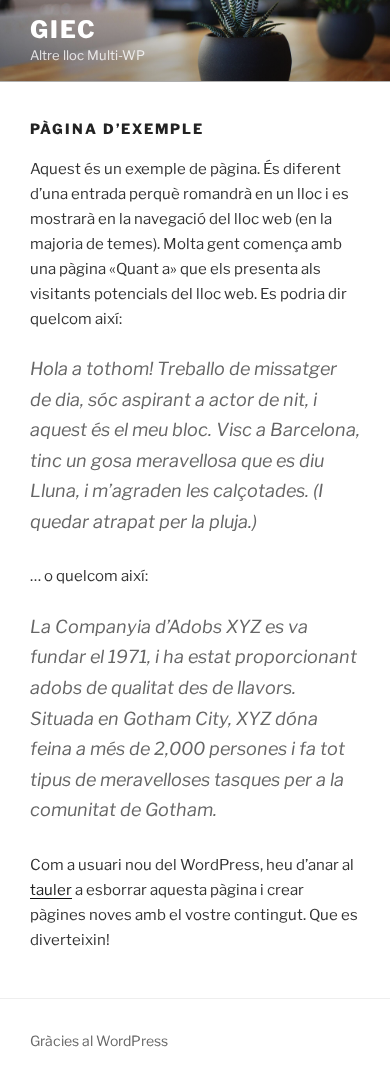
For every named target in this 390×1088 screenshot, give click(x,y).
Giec (63, 29)
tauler (51, 890)
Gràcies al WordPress (99, 1040)
